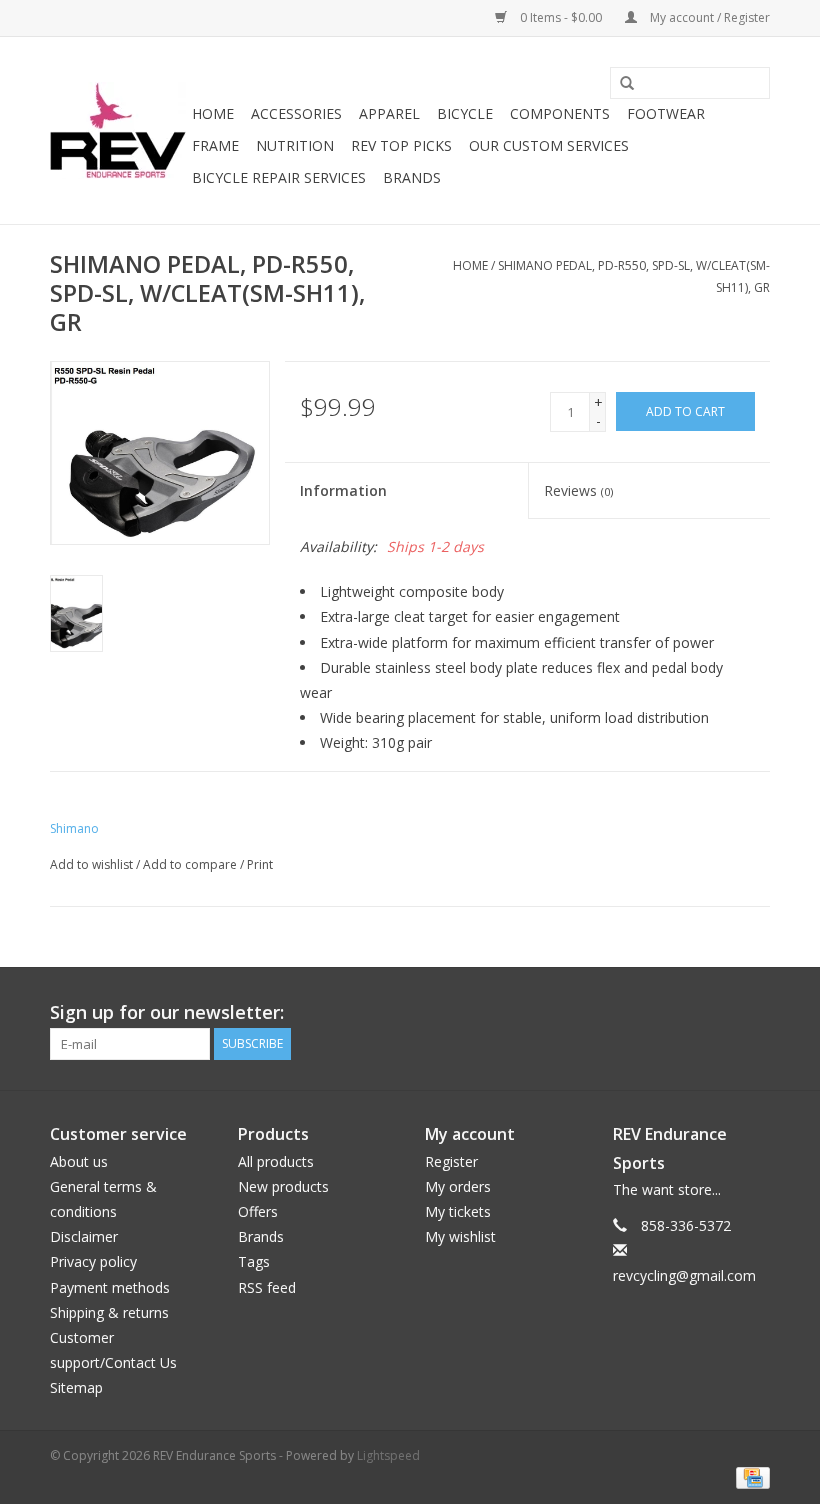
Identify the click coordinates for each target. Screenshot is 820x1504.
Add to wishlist (91, 864)
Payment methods (110, 1287)
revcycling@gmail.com (684, 1275)
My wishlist (460, 1236)
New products (283, 1186)
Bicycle (465, 113)
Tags (254, 1261)
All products (276, 1161)
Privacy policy (93, 1261)
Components (560, 113)
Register (451, 1161)
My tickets (458, 1211)
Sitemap (76, 1387)
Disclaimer (84, 1236)
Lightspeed (388, 1455)
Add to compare (191, 864)
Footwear (666, 113)
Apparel (389, 113)
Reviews (578, 490)
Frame (215, 145)
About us (79, 1161)
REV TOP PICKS (401, 145)
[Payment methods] (749, 1476)
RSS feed (267, 1287)
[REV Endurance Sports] (118, 130)
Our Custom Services (549, 145)
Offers (258, 1211)
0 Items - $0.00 (561, 17)
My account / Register (708, 17)
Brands (412, 177)
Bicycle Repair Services (279, 177)
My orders (458, 1186)
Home (213, 113)
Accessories (296, 113)
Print (260, 864)
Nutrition (295, 145)
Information (343, 490)
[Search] (620, 84)
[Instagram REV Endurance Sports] (754, 1013)
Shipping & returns (109, 1312)
